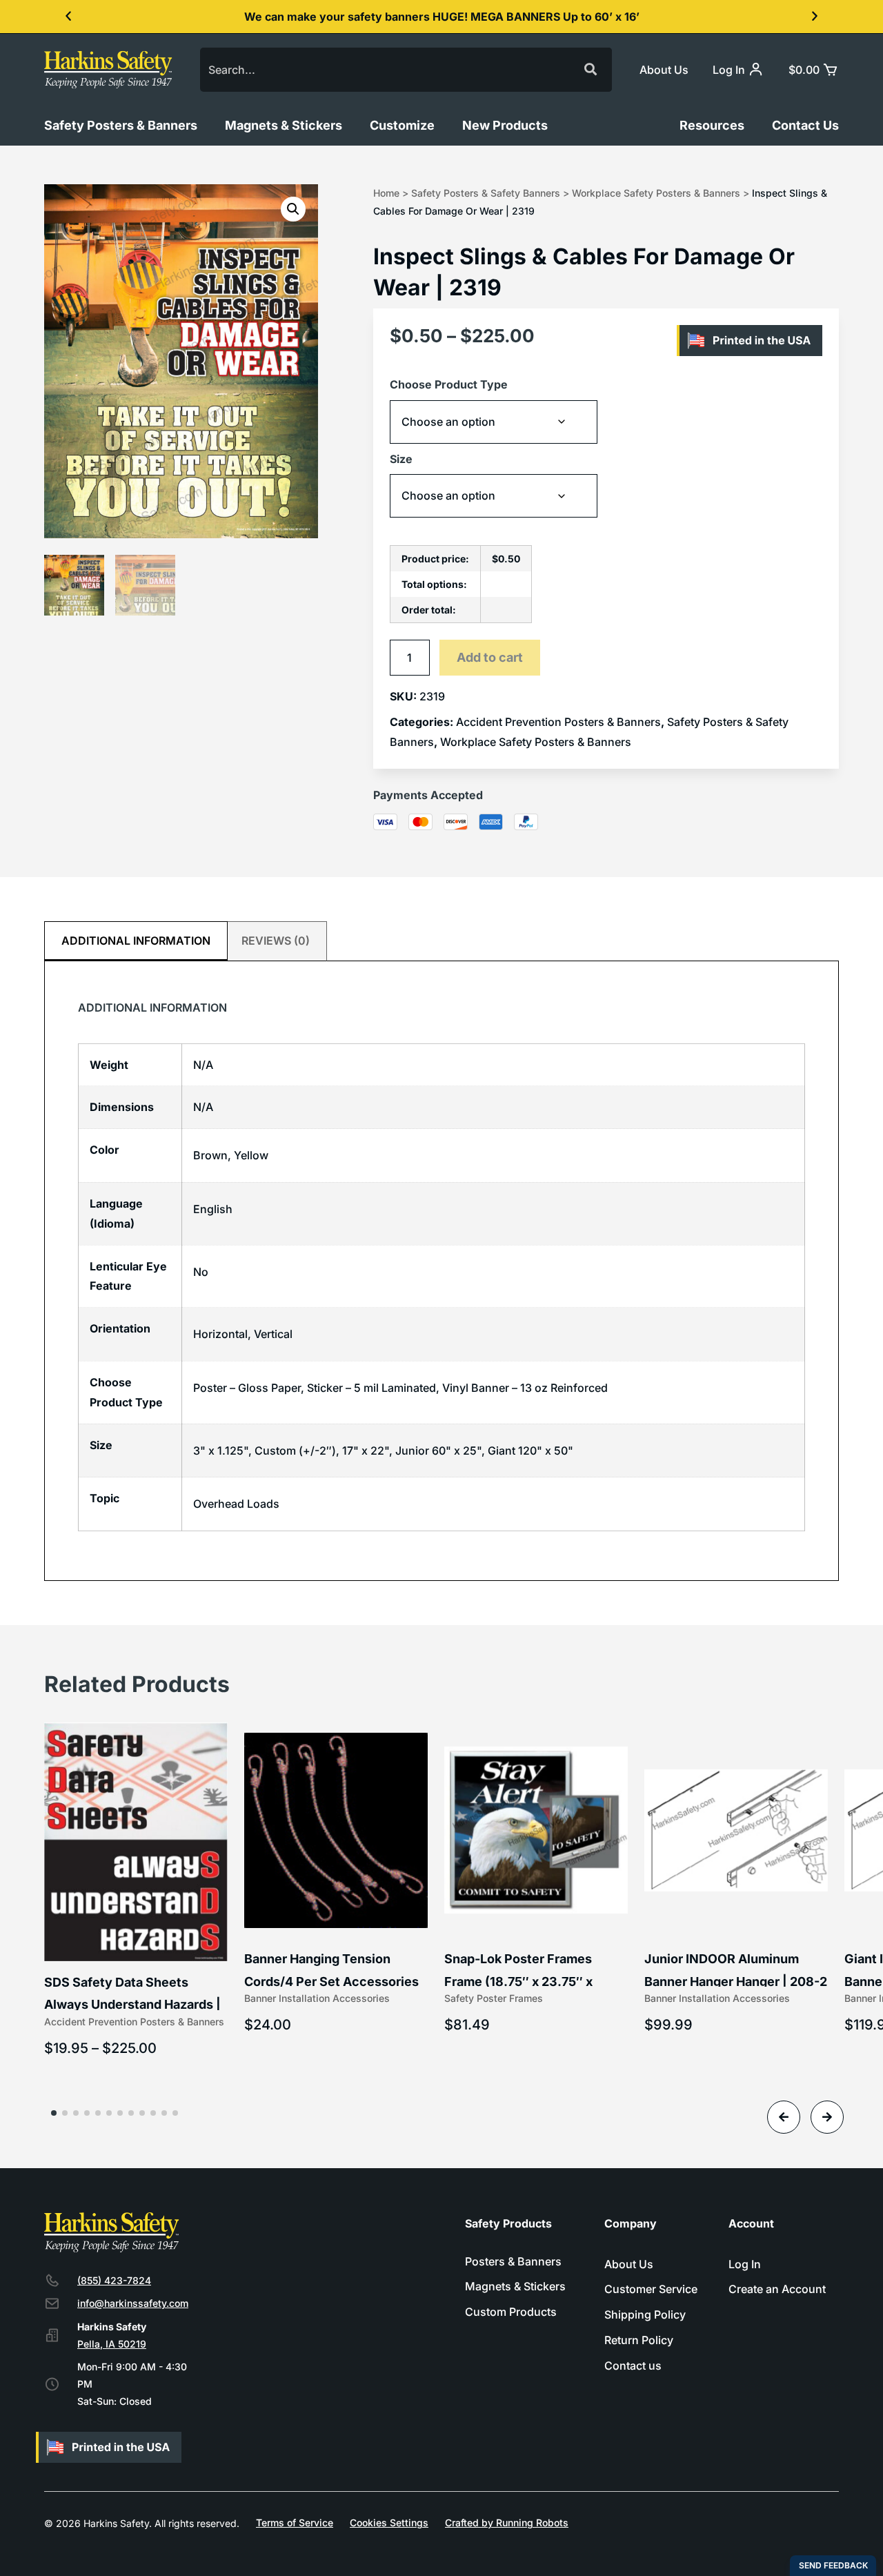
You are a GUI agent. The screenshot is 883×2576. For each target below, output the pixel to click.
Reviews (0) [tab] (276, 941)
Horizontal (220, 1334)
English (213, 1209)
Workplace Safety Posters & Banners (656, 193)
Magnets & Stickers (284, 125)
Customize (402, 125)
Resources (712, 125)
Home (386, 193)
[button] (68, 17)
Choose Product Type (449, 384)
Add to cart (490, 657)
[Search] (590, 70)
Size (401, 459)
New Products (505, 125)
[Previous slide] (784, 2117)
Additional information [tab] (136, 941)
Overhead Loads (236, 1504)
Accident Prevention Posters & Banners (558, 722)
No (201, 1272)
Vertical (273, 1334)
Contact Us (805, 125)
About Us (664, 70)
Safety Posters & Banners (121, 125)
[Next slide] (827, 2117)
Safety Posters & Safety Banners (486, 193)
